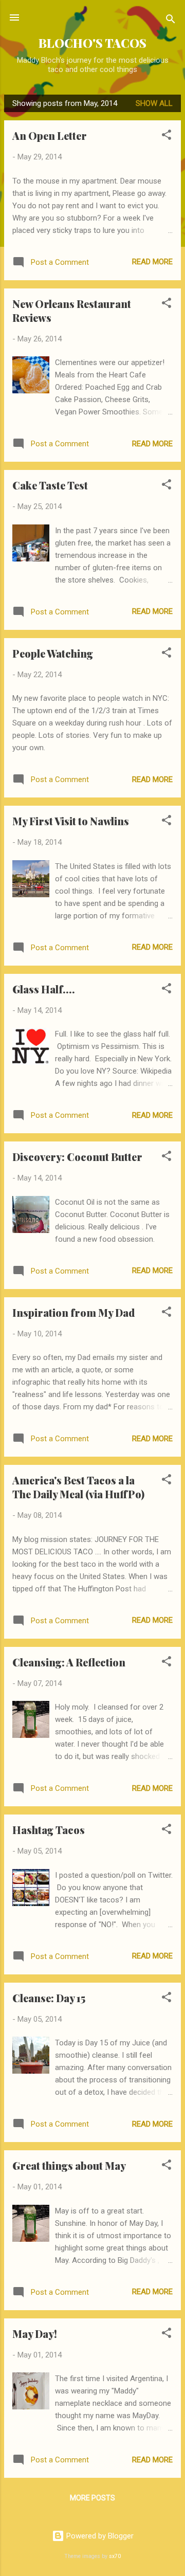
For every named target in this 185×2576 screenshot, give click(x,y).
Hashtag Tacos (49, 1830)
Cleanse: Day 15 (49, 1998)
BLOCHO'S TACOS (92, 43)
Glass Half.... (44, 989)
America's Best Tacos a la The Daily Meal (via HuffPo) (78, 1487)
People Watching (53, 653)
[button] (166, 137)
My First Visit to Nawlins (71, 821)
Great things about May (69, 2165)
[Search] (171, 21)
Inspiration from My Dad (73, 1312)
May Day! (35, 2334)
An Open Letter (50, 135)
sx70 (115, 2556)
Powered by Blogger (99, 2536)
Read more (152, 262)
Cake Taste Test (50, 485)
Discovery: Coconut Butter (77, 1157)
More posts (92, 2498)
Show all (154, 103)
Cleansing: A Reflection (69, 1662)
